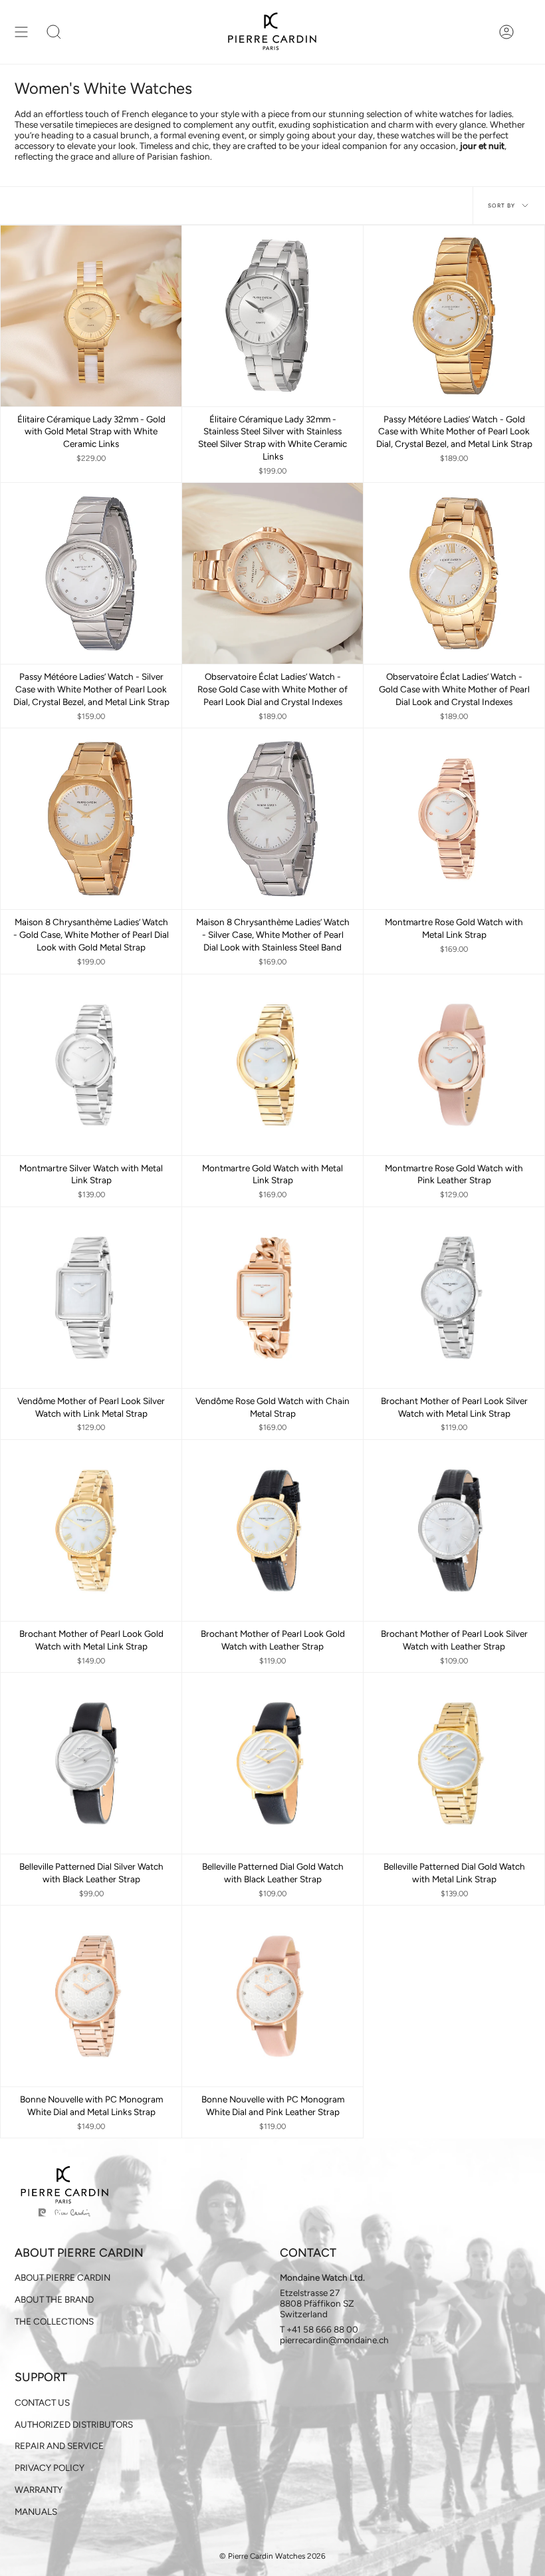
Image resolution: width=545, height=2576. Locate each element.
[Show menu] (21, 32)
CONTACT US (42, 2402)
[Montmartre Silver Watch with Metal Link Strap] (91, 1065)
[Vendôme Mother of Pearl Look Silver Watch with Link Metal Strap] (91, 1298)
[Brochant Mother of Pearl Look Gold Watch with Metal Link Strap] (91, 1530)
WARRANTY (39, 2490)
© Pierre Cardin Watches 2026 (272, 2556)
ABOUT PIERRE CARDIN (62, 2277)
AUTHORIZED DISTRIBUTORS (74, 2424)
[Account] (506, 32)
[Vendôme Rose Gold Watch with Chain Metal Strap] (272, 1298)
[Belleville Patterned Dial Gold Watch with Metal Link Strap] (454, 1763)
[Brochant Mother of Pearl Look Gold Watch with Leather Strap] (272, 1530)
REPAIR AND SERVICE (59, 2446)
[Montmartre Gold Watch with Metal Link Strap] (272, 1065)
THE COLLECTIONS (54, 2321)
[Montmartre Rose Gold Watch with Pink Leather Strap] (454, 1065)
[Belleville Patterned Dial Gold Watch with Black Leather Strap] (272, 1763)
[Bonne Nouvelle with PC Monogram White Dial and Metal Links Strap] (91, 1996)
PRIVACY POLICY (50, 2468)
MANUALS (36, 2511)
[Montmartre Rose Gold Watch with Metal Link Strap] (454, 819)
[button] (54, 32)
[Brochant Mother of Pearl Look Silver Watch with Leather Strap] (454, 1530)
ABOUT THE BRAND (54, 2299)
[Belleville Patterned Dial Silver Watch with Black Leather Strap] (91, 1763)
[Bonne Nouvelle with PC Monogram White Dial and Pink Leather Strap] (272, 1996)
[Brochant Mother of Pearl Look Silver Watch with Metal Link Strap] (454, 1298)
